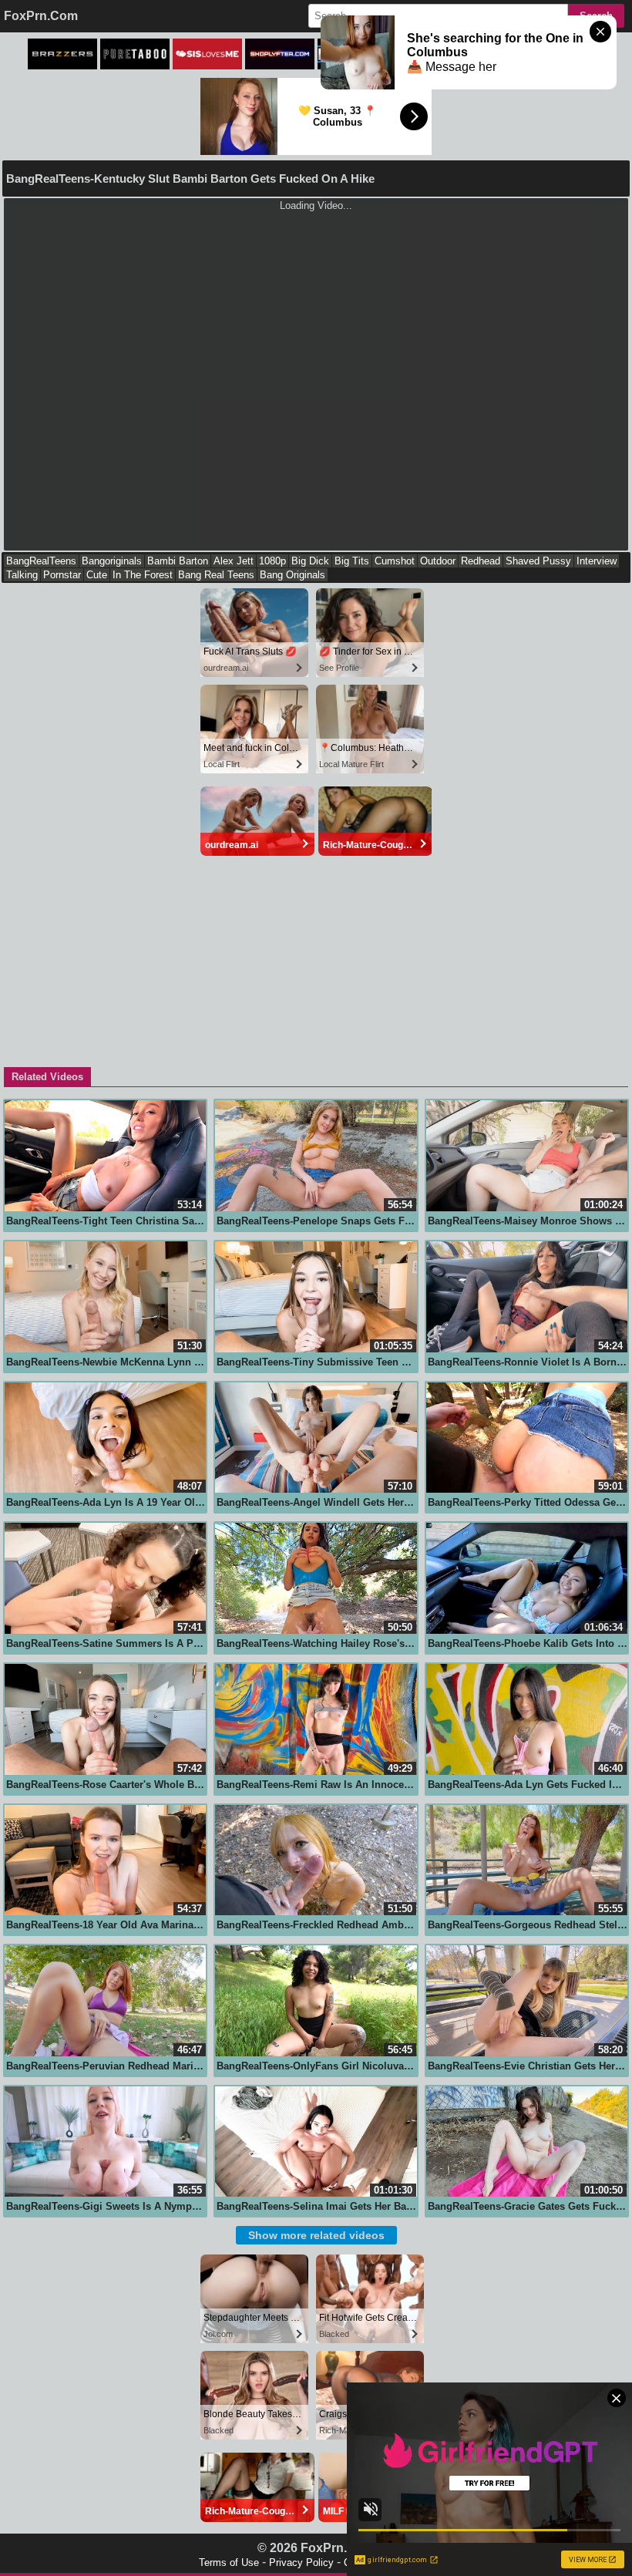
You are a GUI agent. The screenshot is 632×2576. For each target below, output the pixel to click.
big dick (310, 561)
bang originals (292, 575)
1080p (272, 561)
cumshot (395, 561)
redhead (481, 561)
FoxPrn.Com (41, 16)
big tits (352, 561)
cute (97, 575)
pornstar (62, 575)
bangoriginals (112, 561)
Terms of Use (229, 2563)
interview (597, 561)
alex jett (234, 561)
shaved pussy (538, 561)
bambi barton (178, 561)
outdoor (438, 561)
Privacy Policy (301, 2563)
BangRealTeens (41, 561)
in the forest (143, 575)
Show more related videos (316, 2235)
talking (22, 575)
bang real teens (216, 575)
